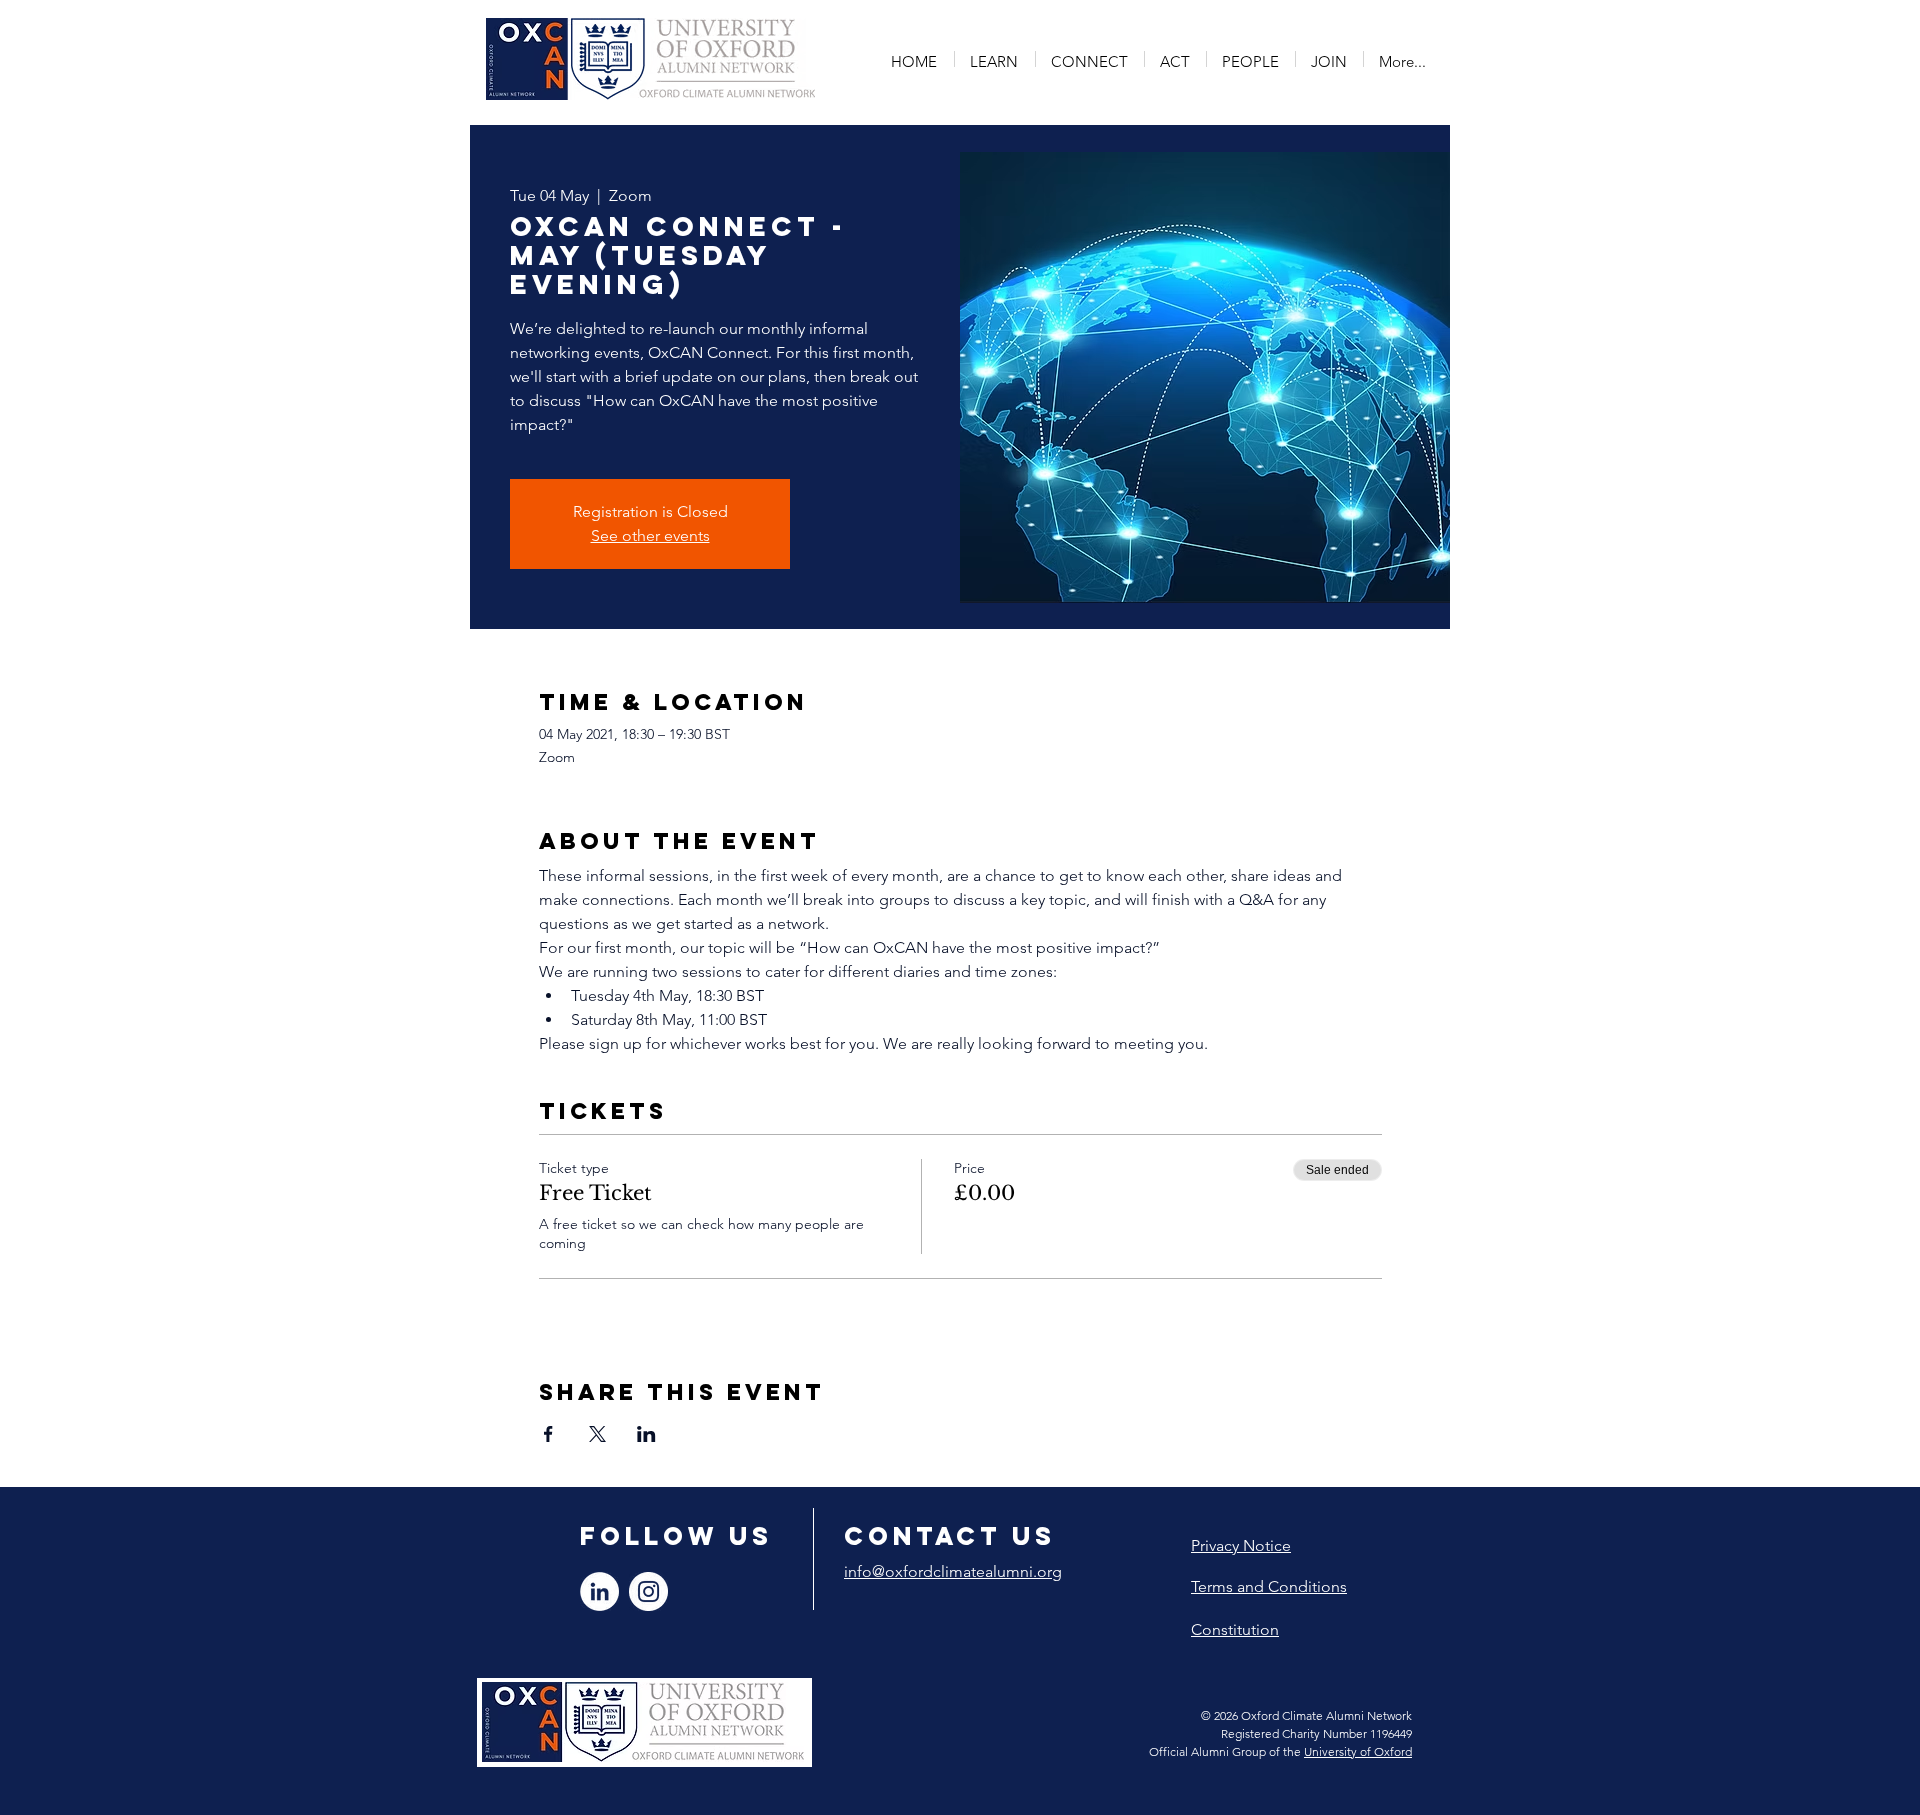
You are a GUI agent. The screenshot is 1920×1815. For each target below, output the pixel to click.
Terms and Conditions (1269, 1586)
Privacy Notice (1241, 1545)
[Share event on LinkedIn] (646, 1434)
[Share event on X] (597, 1434)
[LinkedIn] (599, 1591)
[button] (995, 59)
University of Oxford (1358, 1751)
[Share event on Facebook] (548, 1434)
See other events (650, 535)
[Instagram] (648, 1591)
